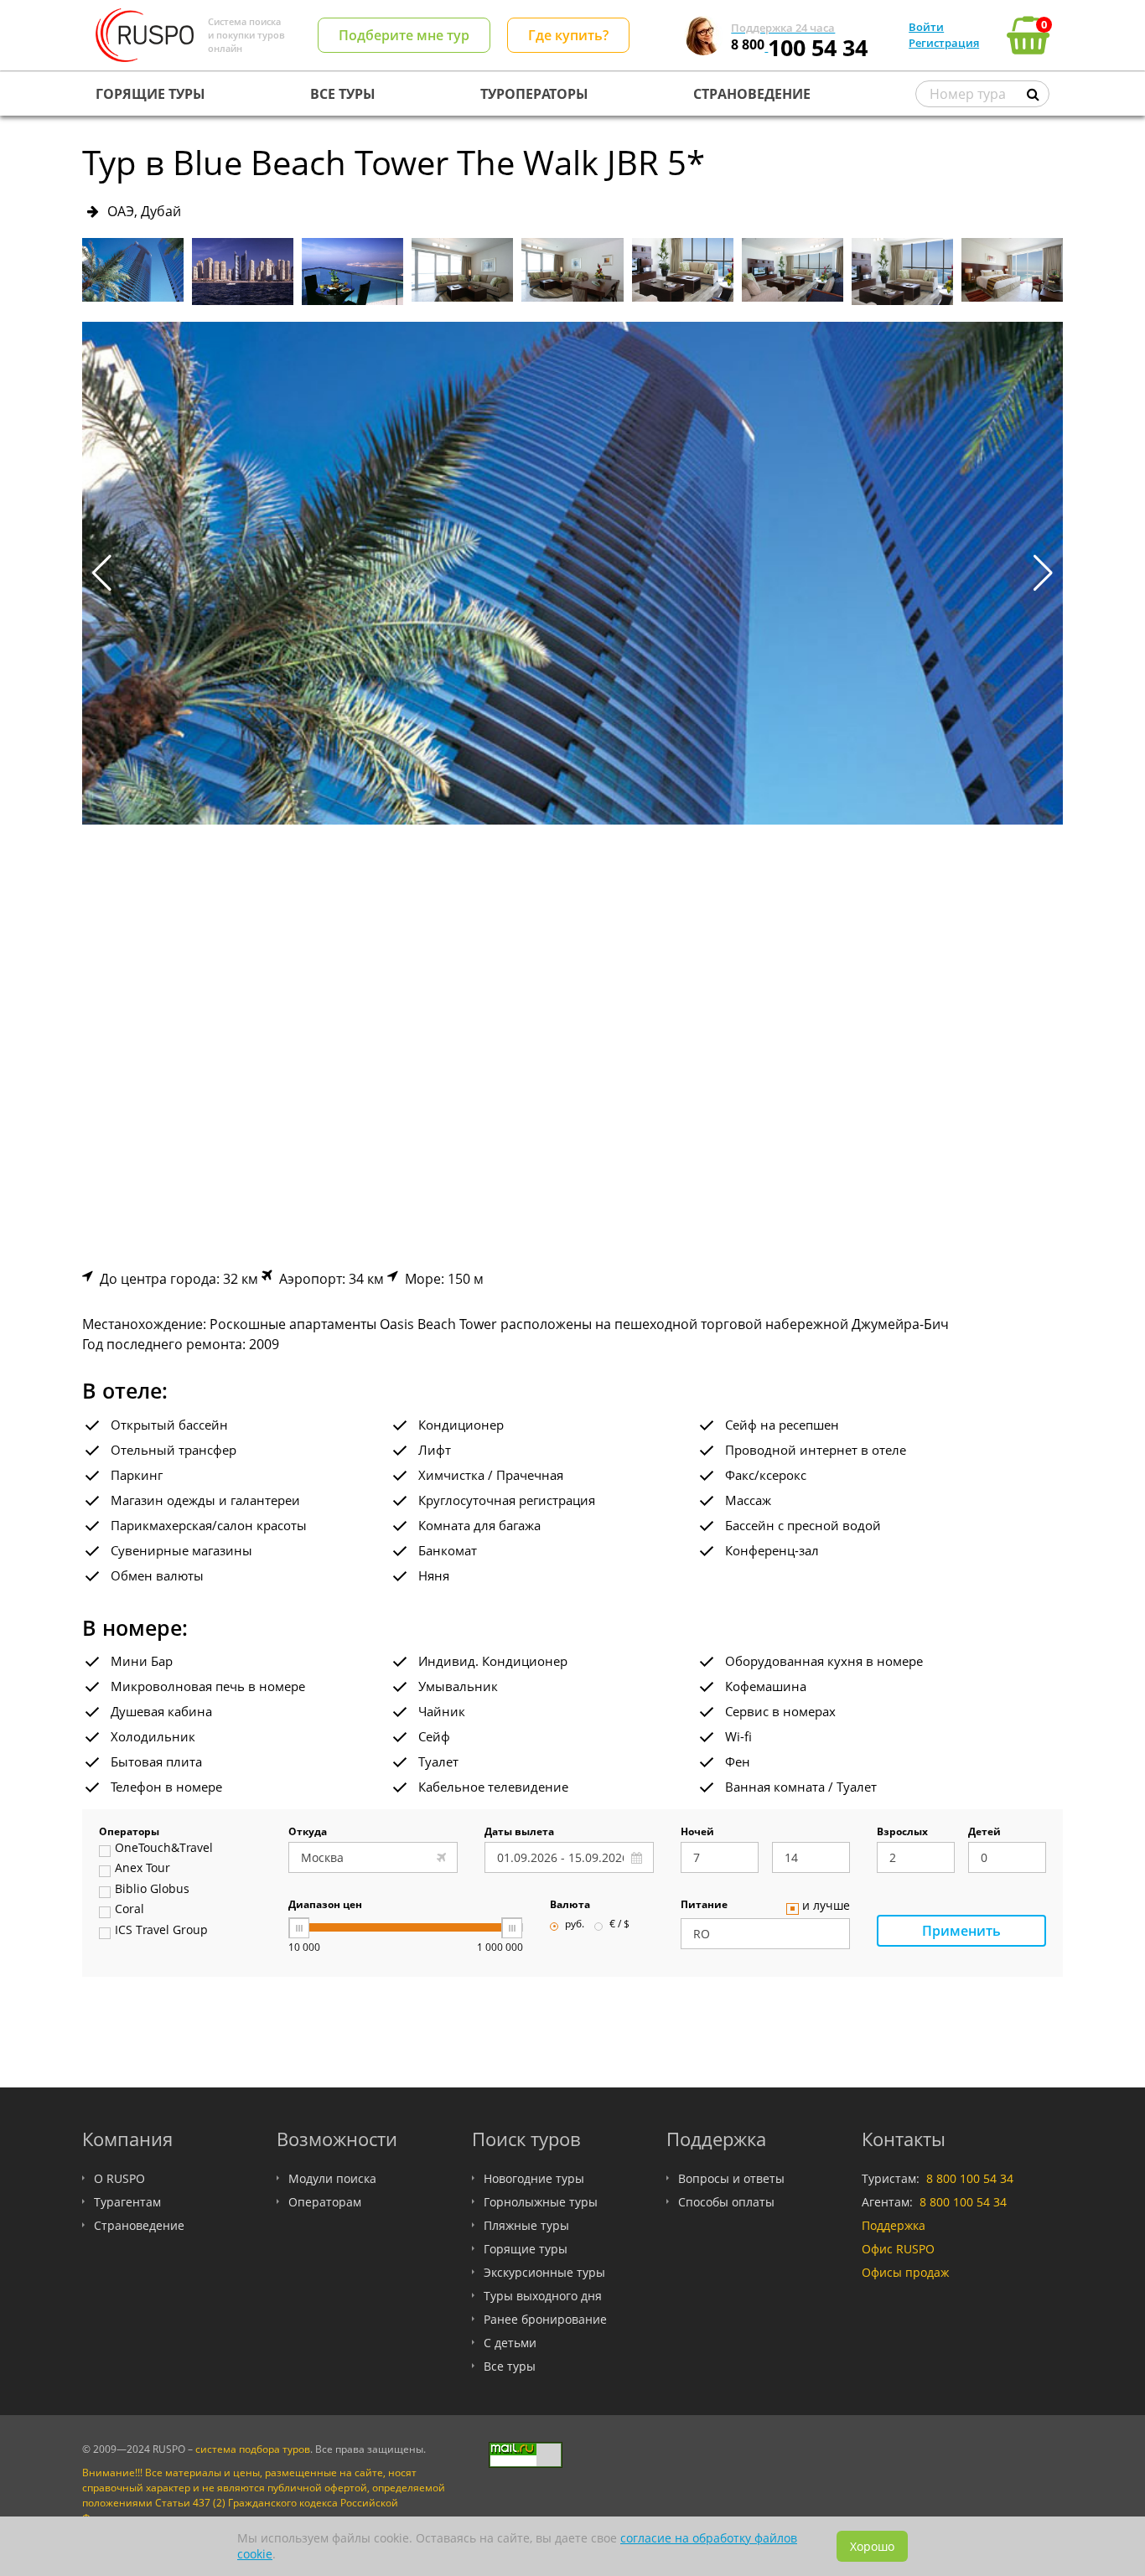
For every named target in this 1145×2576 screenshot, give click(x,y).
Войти (926, 27)
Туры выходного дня (543, 2296)
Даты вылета (519, 1833)
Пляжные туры (526, 2225)
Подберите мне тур (404, 35)
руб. (575, 1925)
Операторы (129, 1833)
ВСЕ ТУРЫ (343, 94)
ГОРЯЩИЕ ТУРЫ (150, 94)
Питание (704, 1906)
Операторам (325, 2202)
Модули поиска (332, 2178)
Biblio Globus (152, 1890)
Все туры (510, 2366)
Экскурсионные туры (544, 2272)
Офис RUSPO (898, 2249)
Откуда (308, 1833)
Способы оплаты (726, 2202)
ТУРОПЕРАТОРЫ (534, 94)
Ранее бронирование (545, 2319)
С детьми (510, 2343)
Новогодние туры (534, 2178)
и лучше (826, 1906)
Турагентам (127, 2202)
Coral (130, 1910)
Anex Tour (142, 1869)
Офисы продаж (905, 2272)
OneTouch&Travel (164, 1849)
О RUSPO (119, 2178)
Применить (961, 1931)
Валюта (570, 1906)
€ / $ (619, 1925)
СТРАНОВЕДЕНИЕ (752, 94)
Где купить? (568, 35)
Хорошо (872, 2546)
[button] (1043, 573)
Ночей (697, 1833)
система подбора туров (253, 2449)
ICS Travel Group (161, 1931)
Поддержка (894, 2225)
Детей (984, 1833)
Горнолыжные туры (541, 2202)
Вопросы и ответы (731, 2178)
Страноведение (139, 2225)
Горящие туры (526, 2249)
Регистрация (944, 43)
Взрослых (902, 1833)
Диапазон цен (325, 1906)
